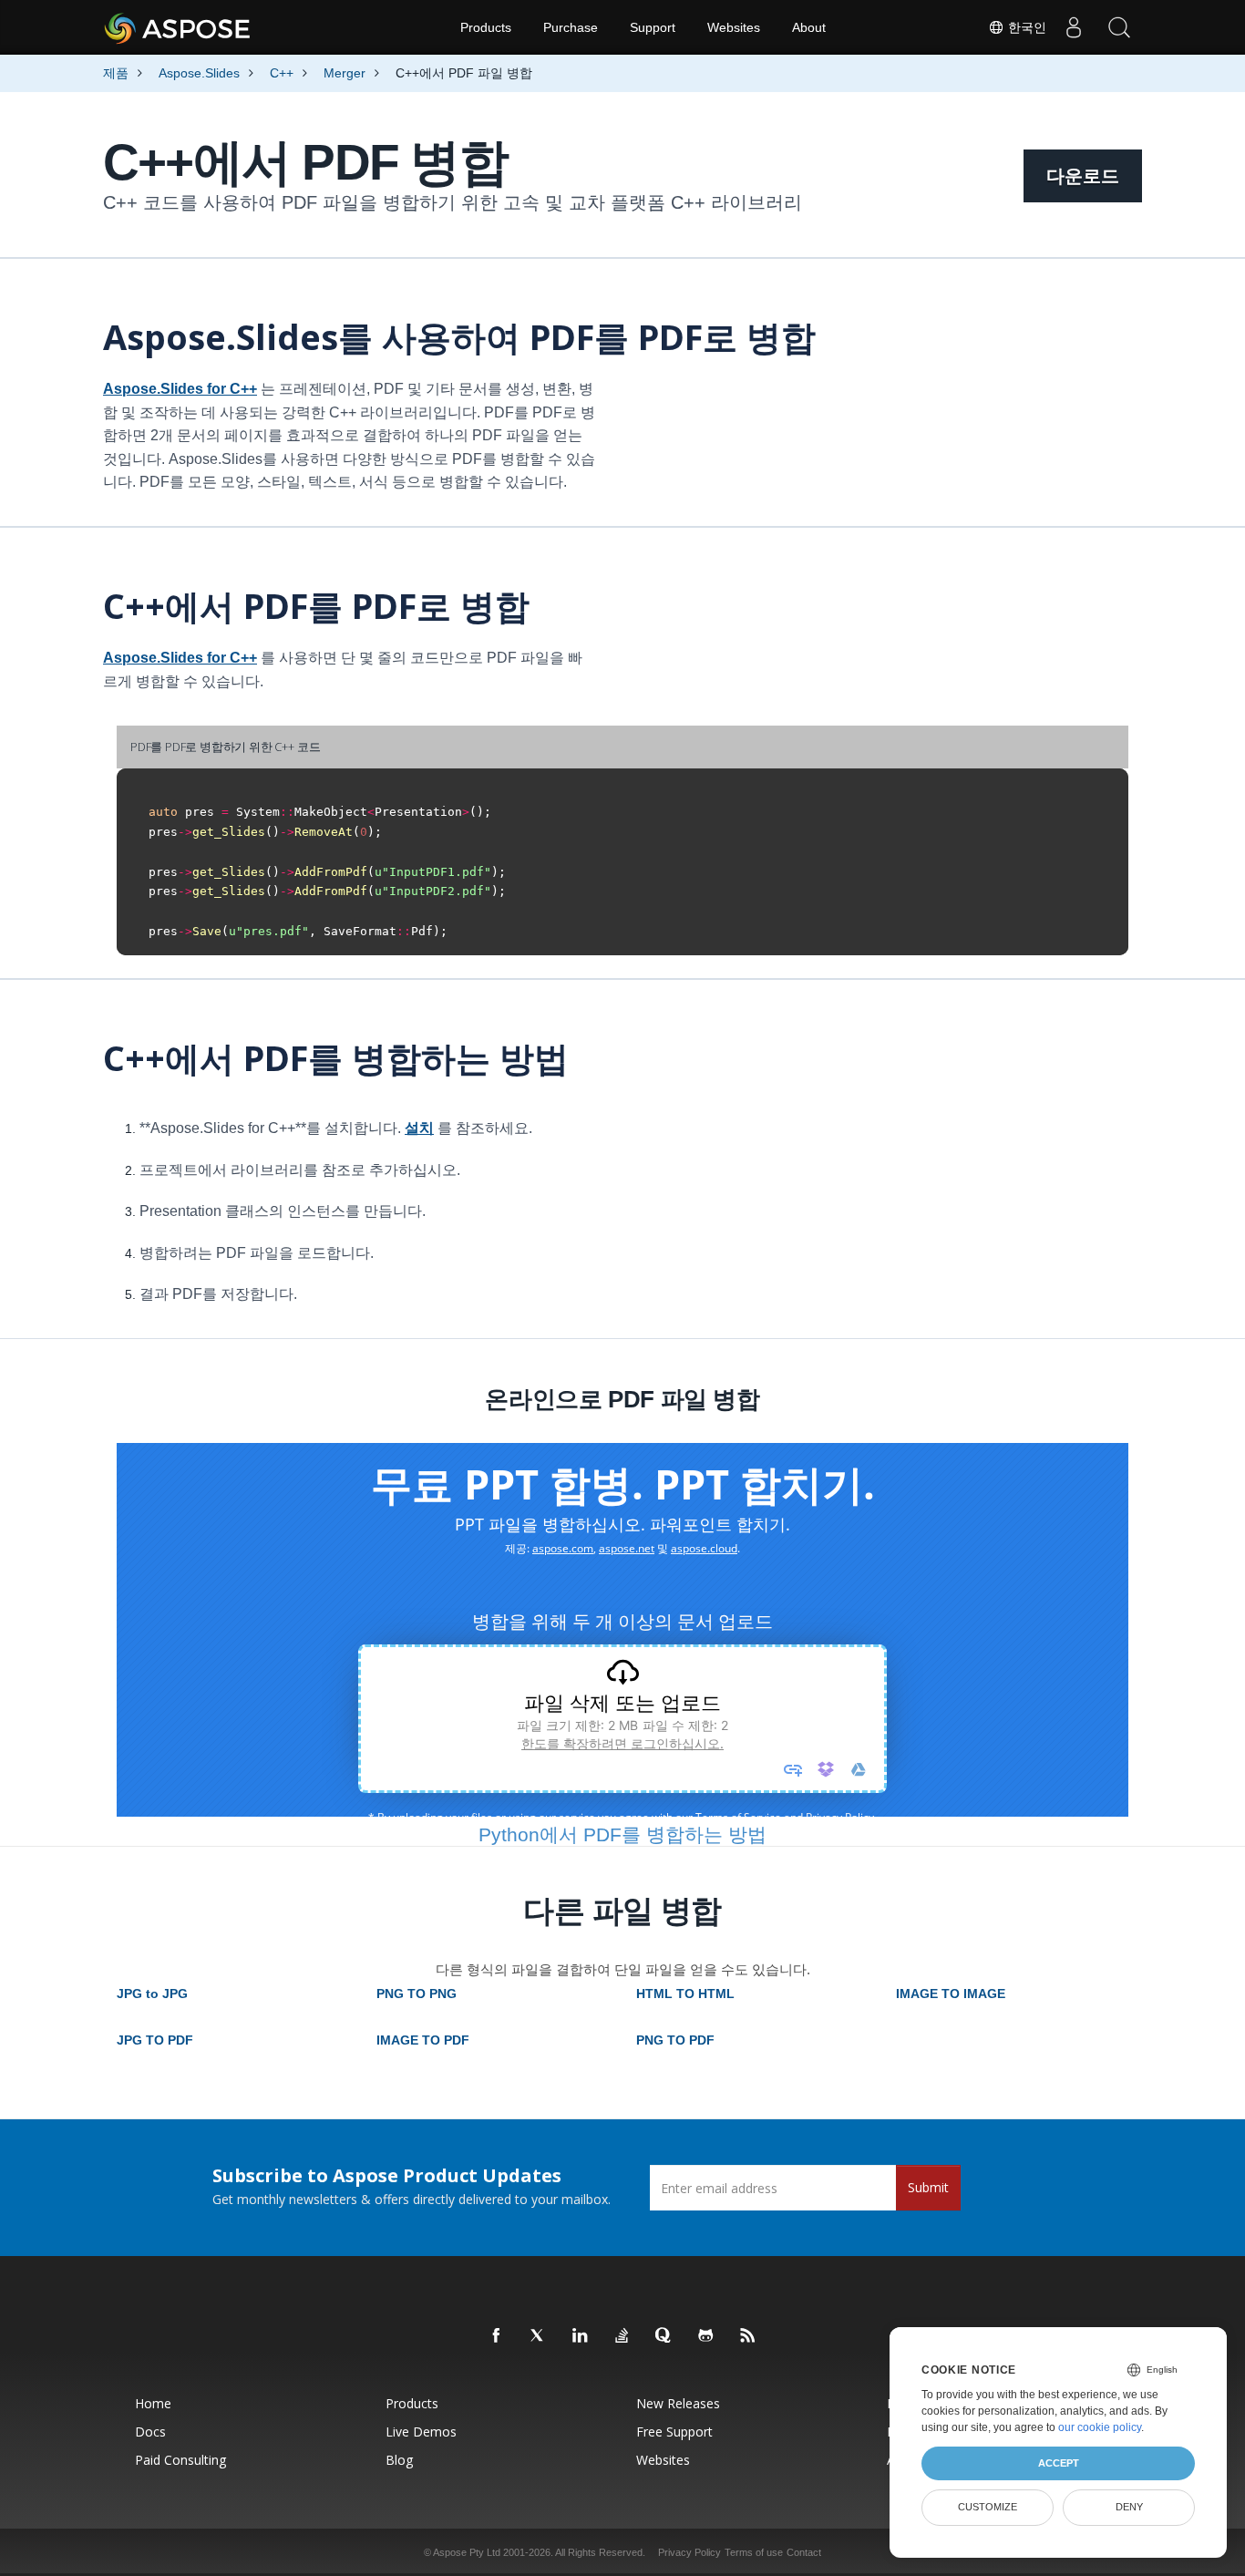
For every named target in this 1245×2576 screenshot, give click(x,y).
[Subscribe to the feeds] (748, 2336)
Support (653, 27)
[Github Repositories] (706, 2336)
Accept (1059, 2463)
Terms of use (754, 2552)
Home (153, 2403)
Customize (988, 2507)
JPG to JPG (152, 1994)
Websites (734, 27)
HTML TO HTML (685, 1994)
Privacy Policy (689, 2552)
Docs (150, 2432)
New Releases (678, 2403)
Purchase (571, 27)
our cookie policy (1100, 2427)
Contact (804, 2552)
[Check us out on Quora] (664, 2336)
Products (486, 27)
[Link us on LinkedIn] (581, 2336)
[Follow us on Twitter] (539, 2336)
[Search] (1119, 27)
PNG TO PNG (417, 1994)
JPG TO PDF (155, 2040)
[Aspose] (178, 27)
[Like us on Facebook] (497, 2336)
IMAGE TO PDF (423, 2040)
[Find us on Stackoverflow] (622, 2336)
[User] (1074, 27)
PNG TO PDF (675, 2040)
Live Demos (421, 2432)
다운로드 (1083, 176)
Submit (928, 2187)
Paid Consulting (180, 2460)
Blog (399, 2460)
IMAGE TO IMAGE (951, 1994)
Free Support (674, 2432)
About (809, 27)
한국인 (1025, 27)
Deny (1129, 2507)
